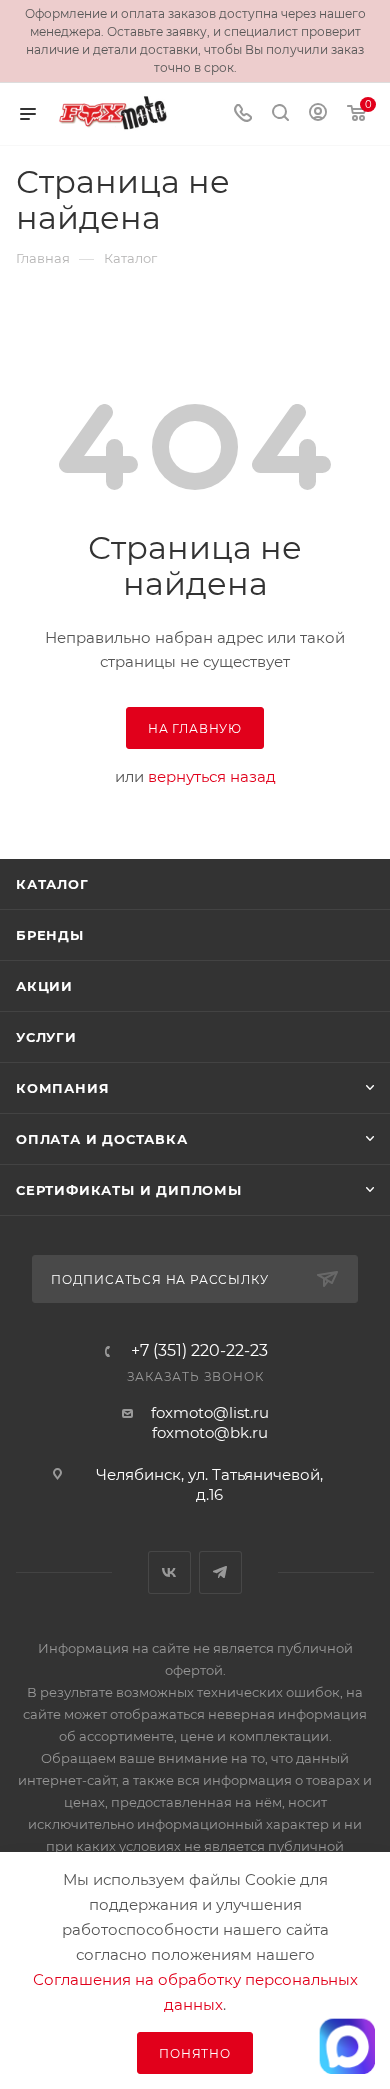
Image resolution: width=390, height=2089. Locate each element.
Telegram (220, 1572)
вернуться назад (212, 776)
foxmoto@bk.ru (210, 1432)
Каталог (52, 884)
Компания (62, 1088)
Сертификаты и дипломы (129, 1190)
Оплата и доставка (102, 1139)
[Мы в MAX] (347, 2046)
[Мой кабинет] (318, 114)
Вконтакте (169, 1572)
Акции (44, 986)
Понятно (195, 2053)
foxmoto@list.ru (210, 1412)
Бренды (50, 935)
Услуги (46, 1037)
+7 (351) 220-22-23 (199, 1351)
